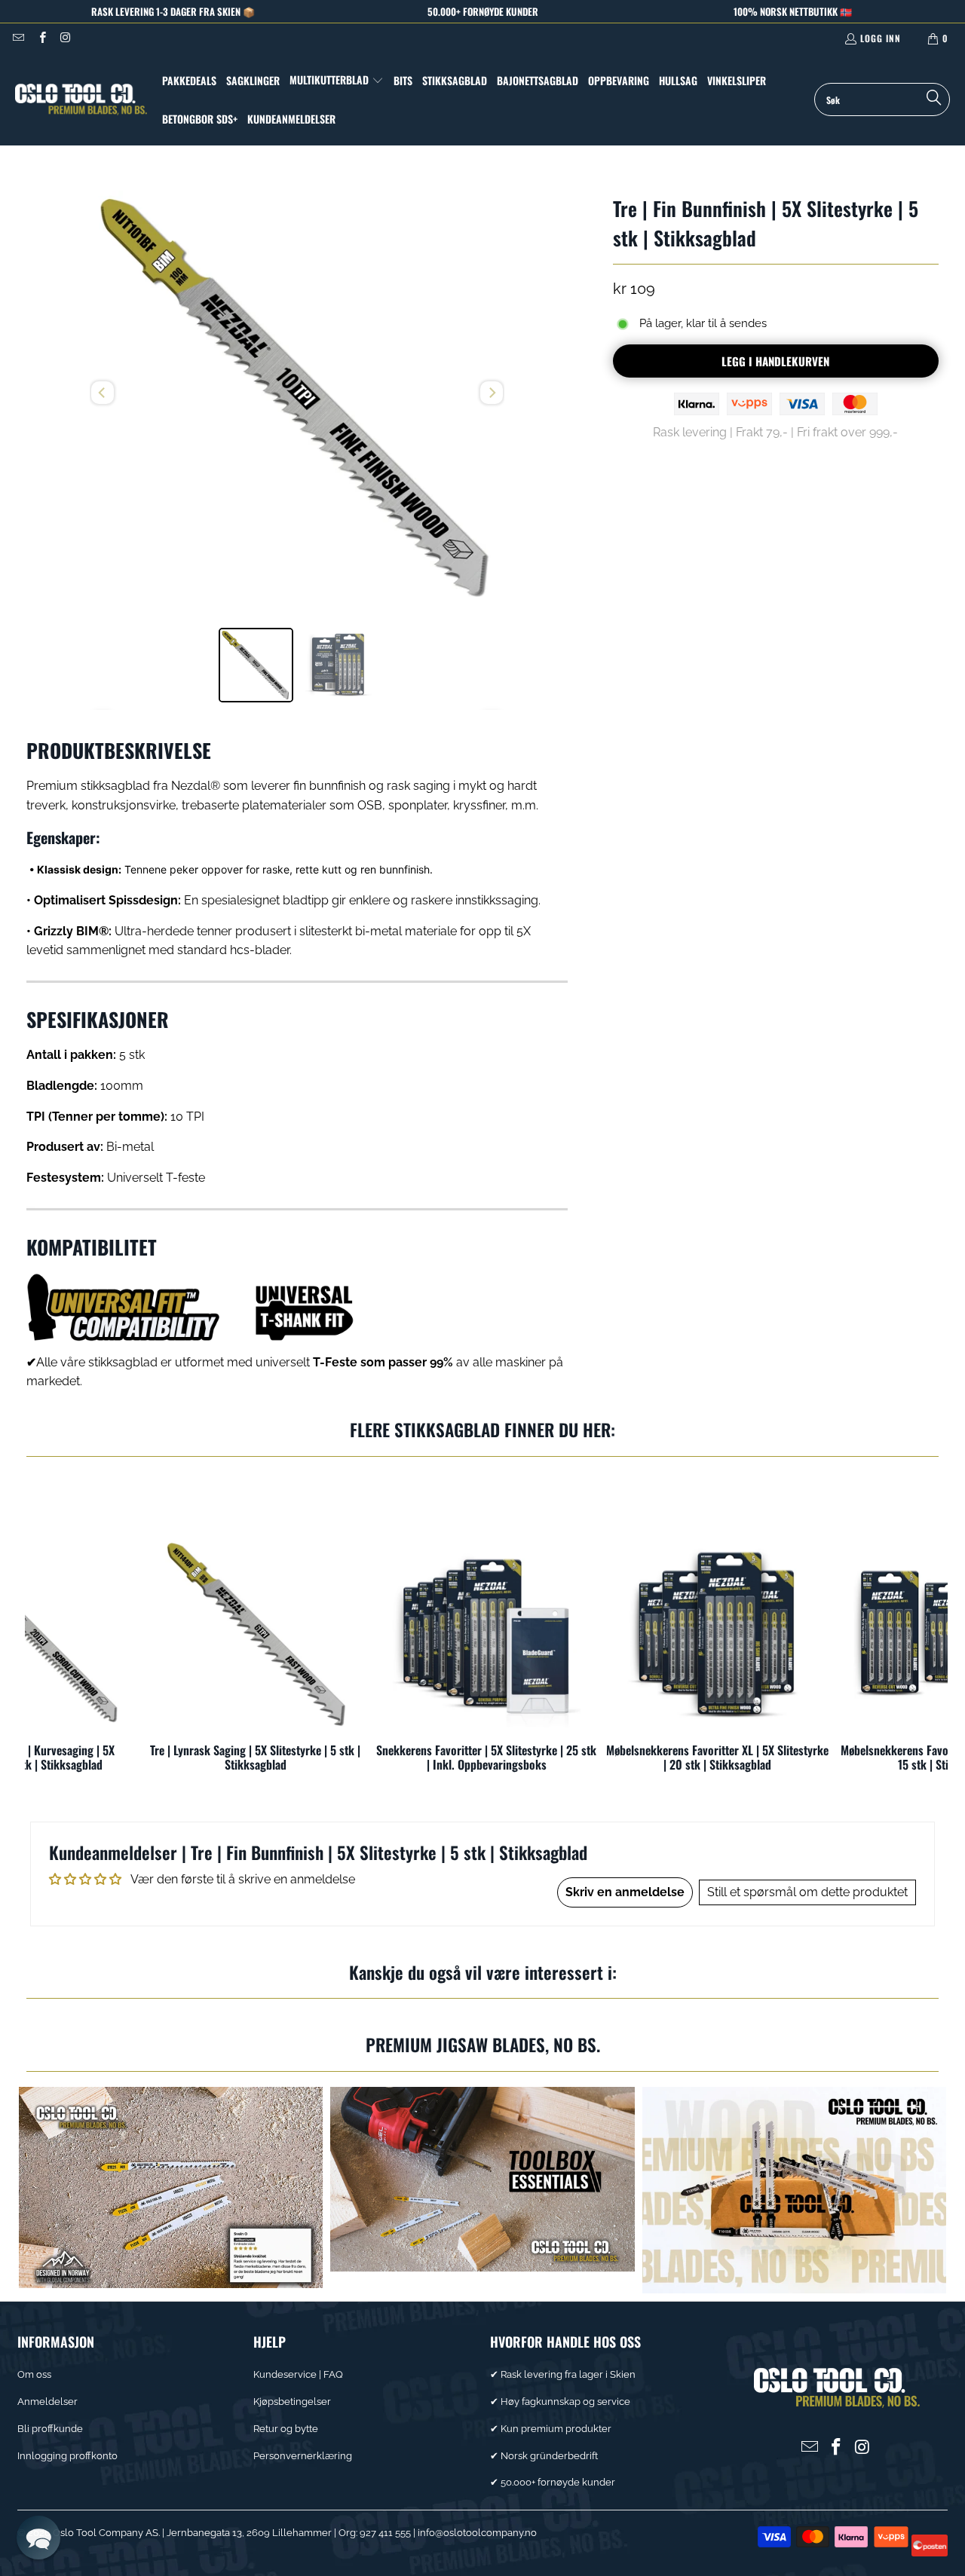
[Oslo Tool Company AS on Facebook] (41, 38)
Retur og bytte (286, 2429)
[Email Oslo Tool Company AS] (18, 38)
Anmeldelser (47, 2402)
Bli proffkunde (50, 2429)
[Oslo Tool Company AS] (81, 99)
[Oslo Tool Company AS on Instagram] (65, 38)
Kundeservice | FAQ (298, 2374)
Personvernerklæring (303, 2456)
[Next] (492, 393)
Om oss (34, 2374)
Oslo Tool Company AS (106, 2533)
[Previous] (103, 393)
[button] (337, 81)
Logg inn (881, 38)
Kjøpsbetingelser (292, 2402)
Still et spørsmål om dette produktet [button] (807, 1892)
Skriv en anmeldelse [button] (625, 1892)
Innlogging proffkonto (67, 2456)
